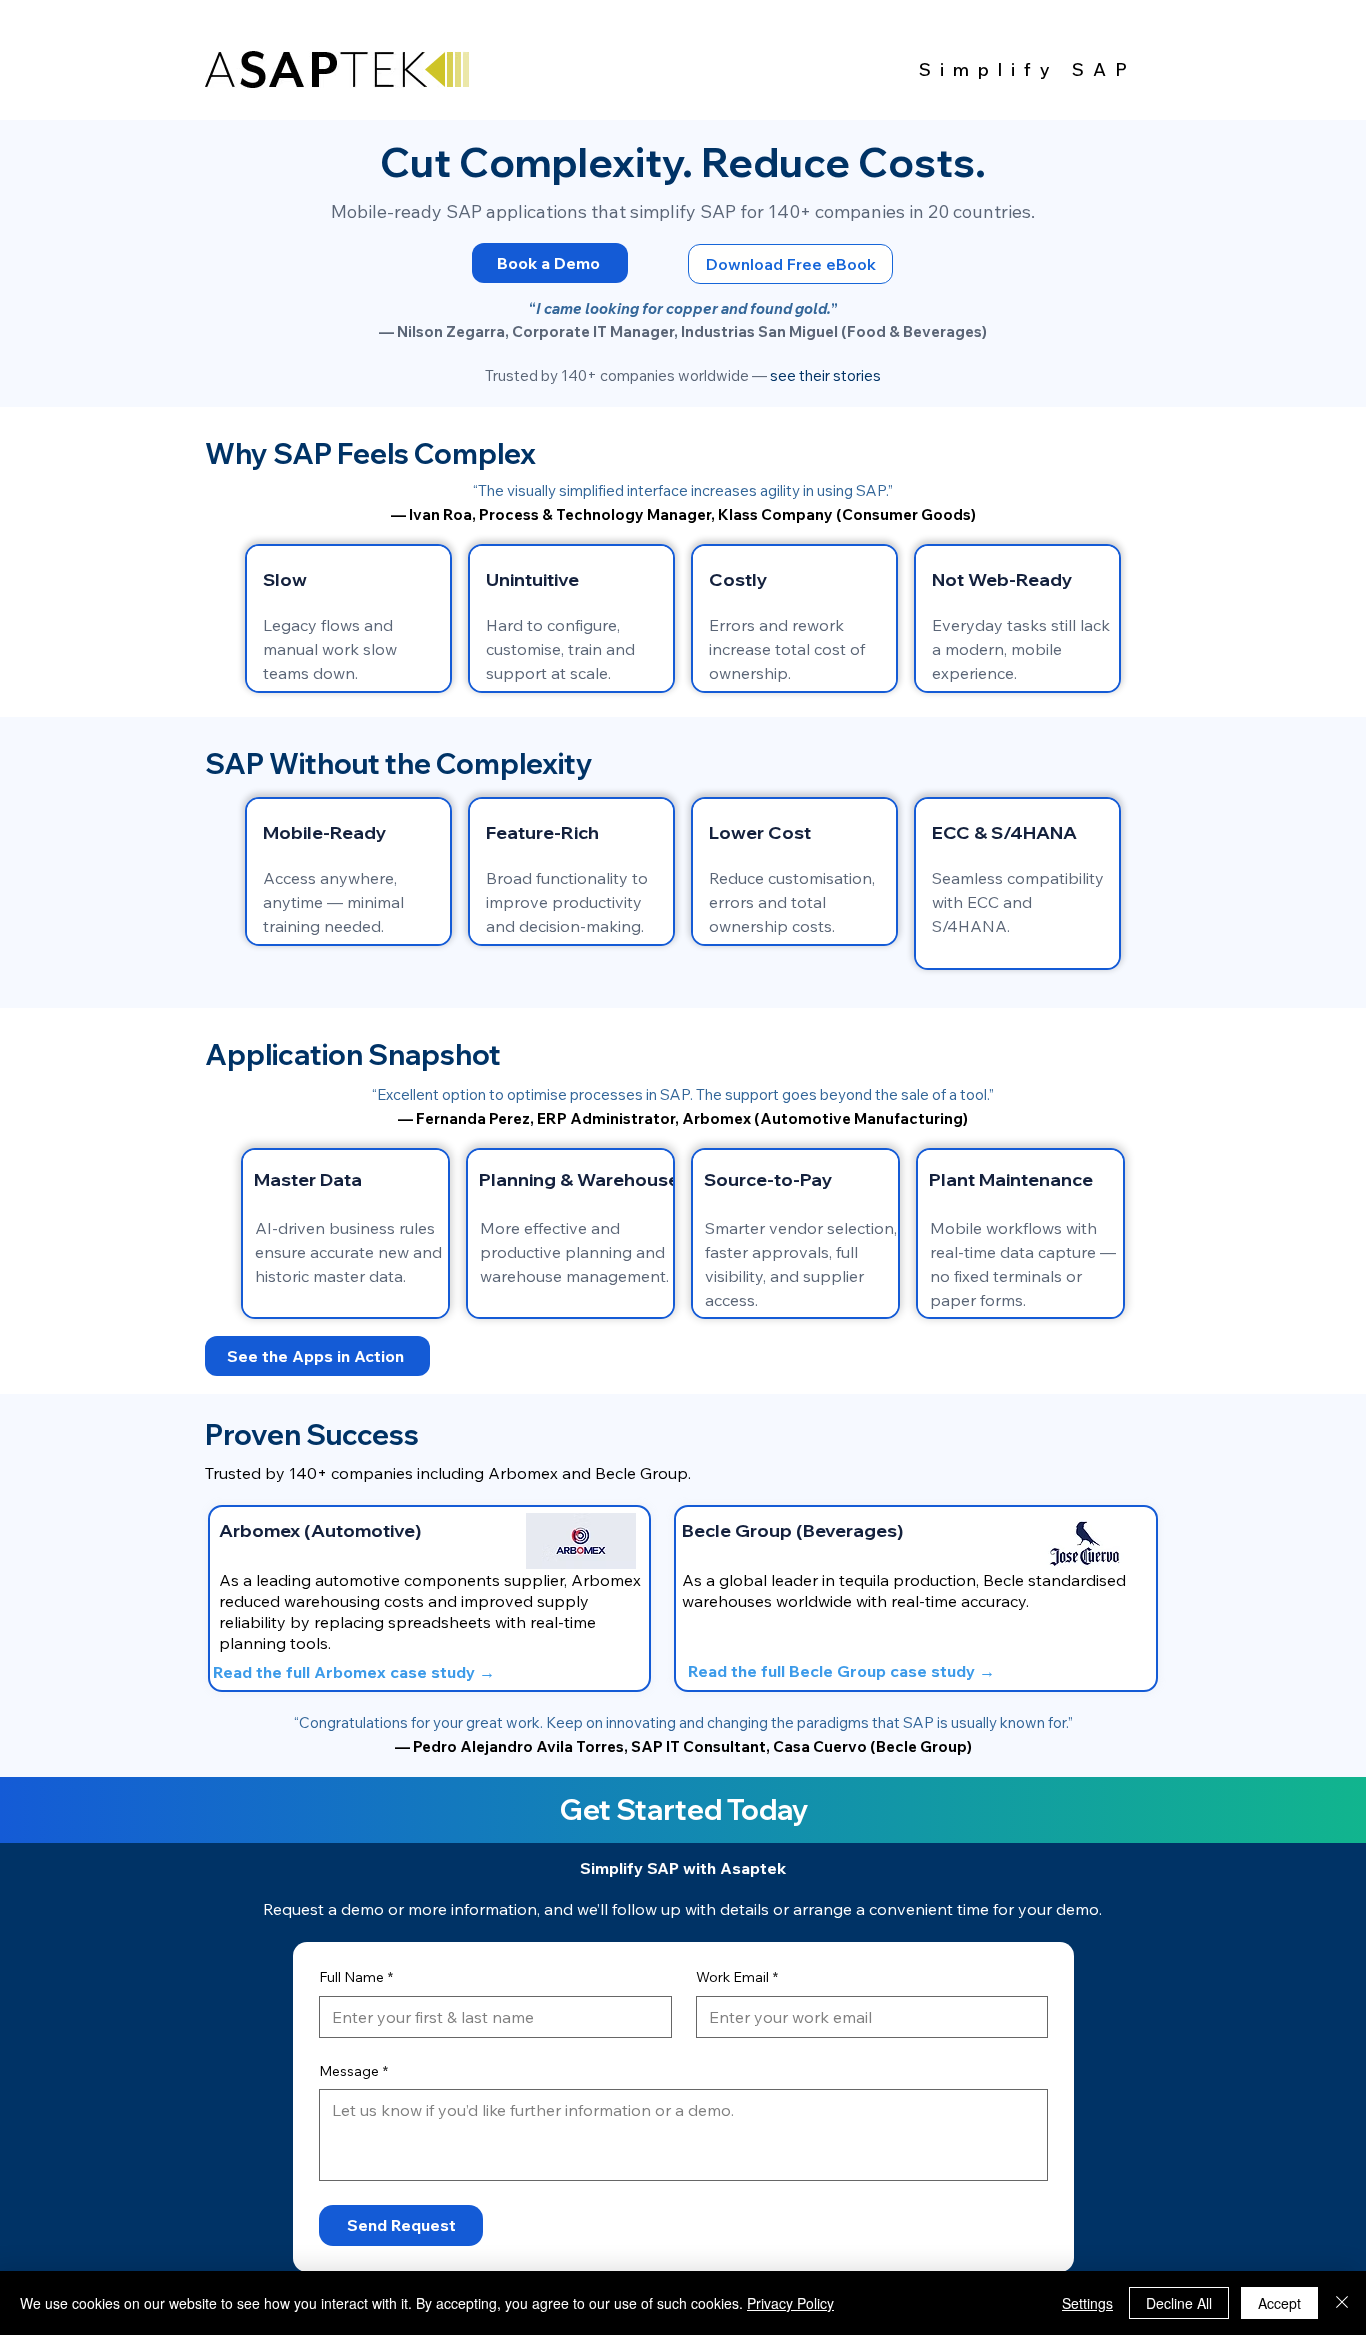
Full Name (356, 1977)
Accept (1279, 2303)
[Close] (1342, 2303)
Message (353, 2071)
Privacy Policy (790, 2303)
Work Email (737, 1977)
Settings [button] (1087, 2303)
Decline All (1179, 2303)
